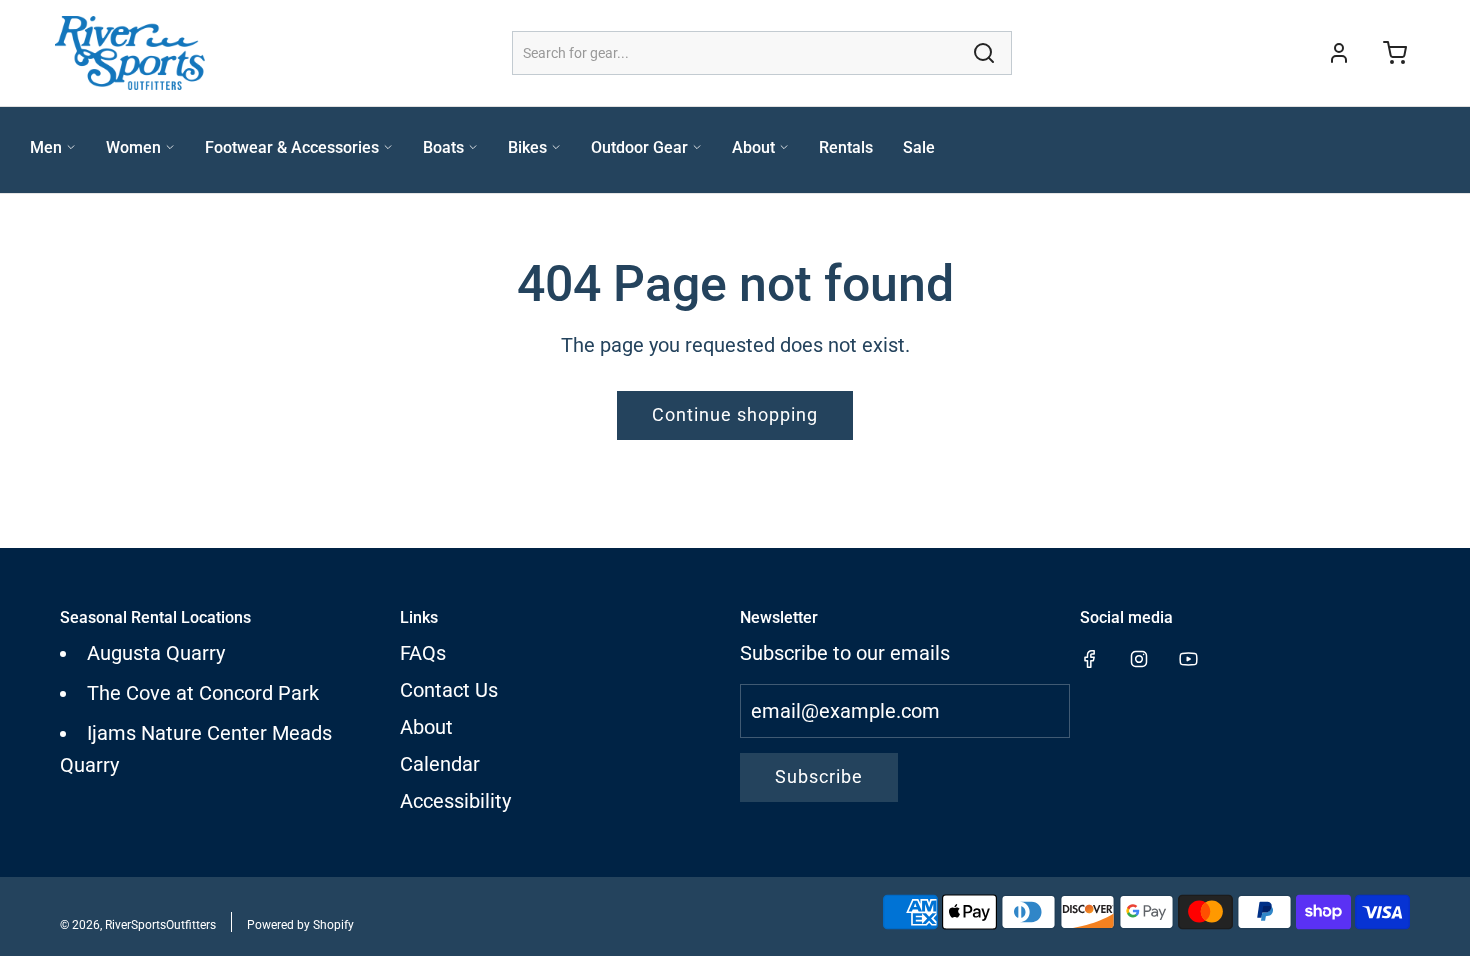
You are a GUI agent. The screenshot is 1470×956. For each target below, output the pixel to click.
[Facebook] (1090, 659)
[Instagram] (1139, 659)
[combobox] (762, 53)
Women (133, 147)
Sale (919, 147)
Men (46, 147)
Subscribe (819, 776)
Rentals (846, 147)
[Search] (984, 53)
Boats (443, 147)
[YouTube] (1188, 659)
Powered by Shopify (300, 925)
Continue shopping (735, 414)
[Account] (1339, 53)
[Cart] (1395, 53)
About (753, 147)
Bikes (527, 147)
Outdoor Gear (639, 147)
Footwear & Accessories (292, 147)
